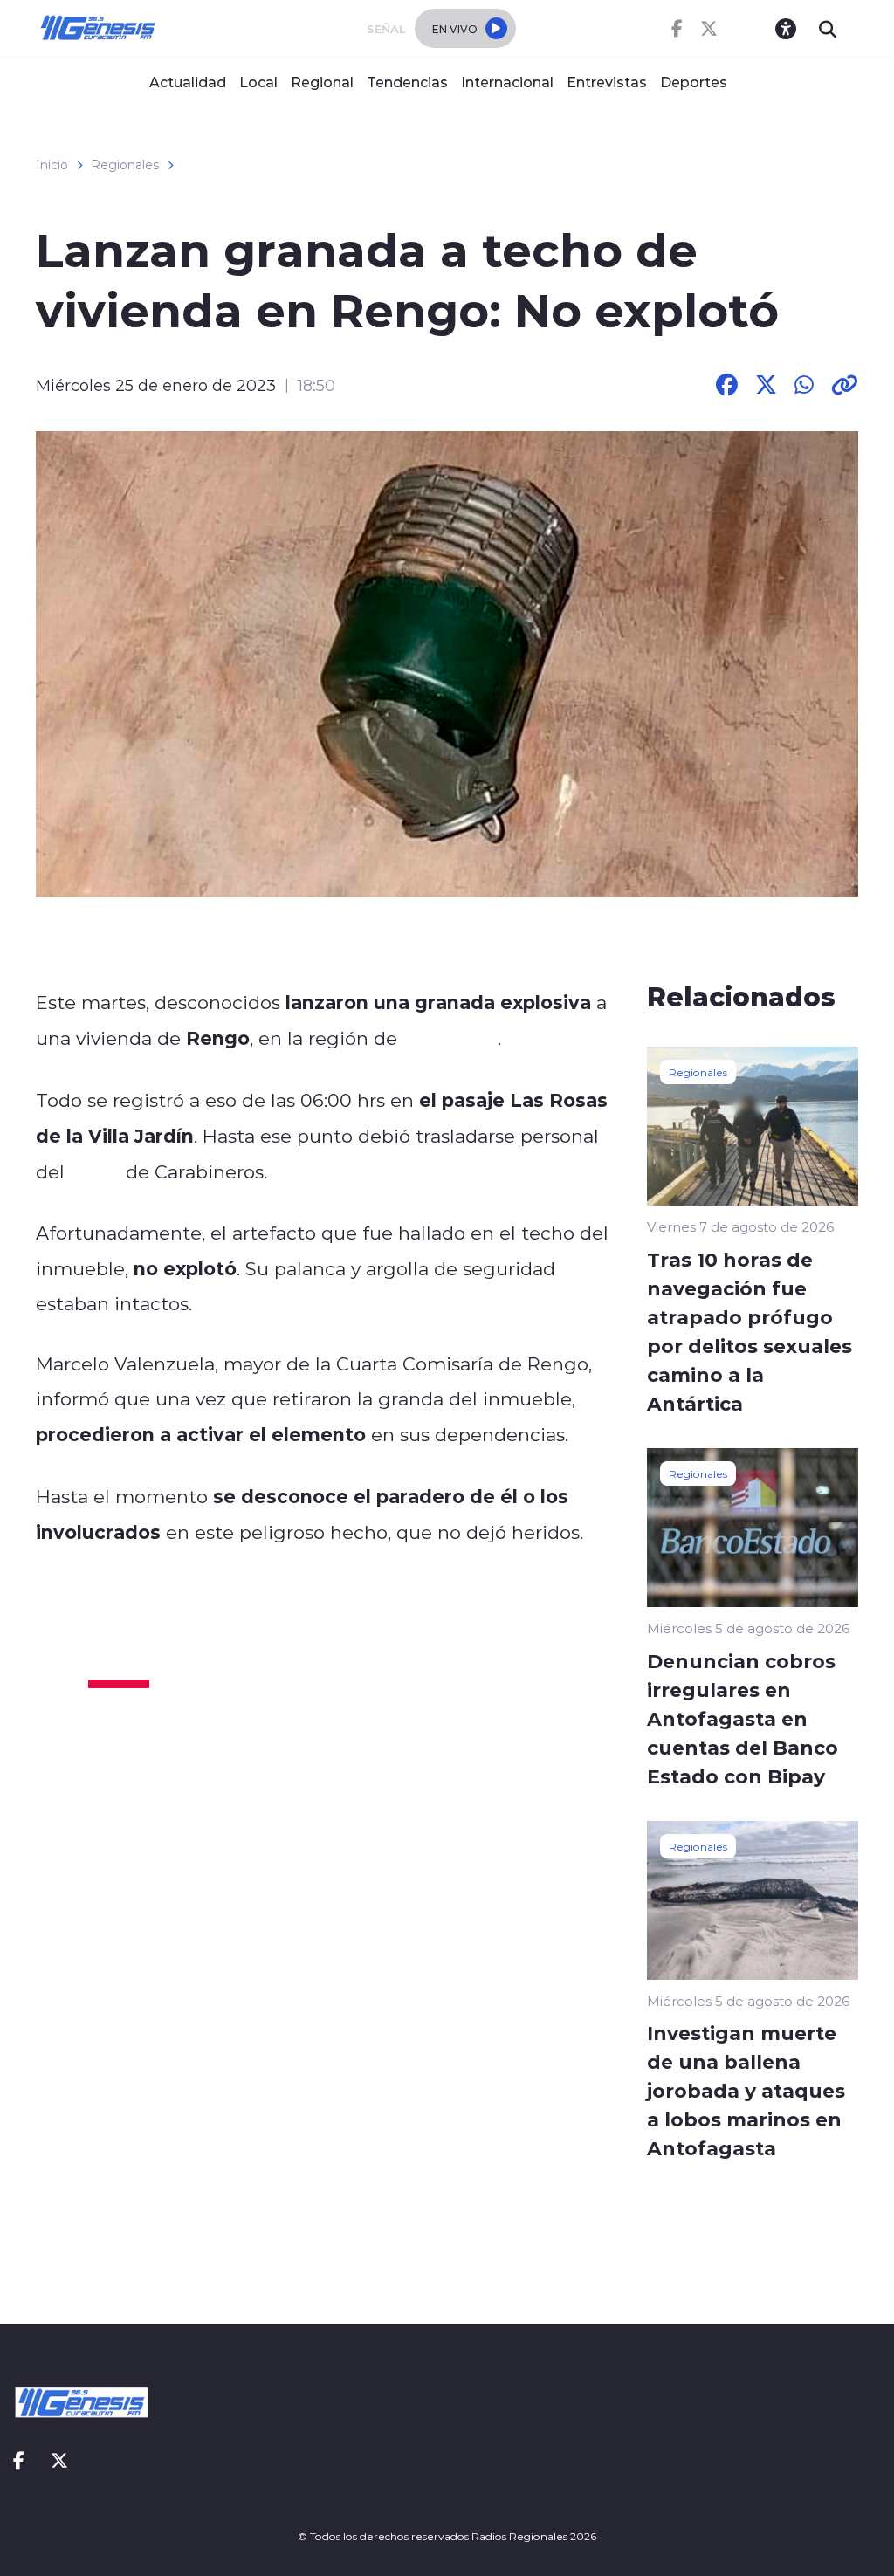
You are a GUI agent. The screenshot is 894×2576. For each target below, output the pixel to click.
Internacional (507, 82)
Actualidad (188, 82)
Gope (95, 1171)
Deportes (694, 82)
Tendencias (407, 82)
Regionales (125, 165)
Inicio (52, 165)
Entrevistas (607, 82)
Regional (322, 82)
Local (258, 82)
